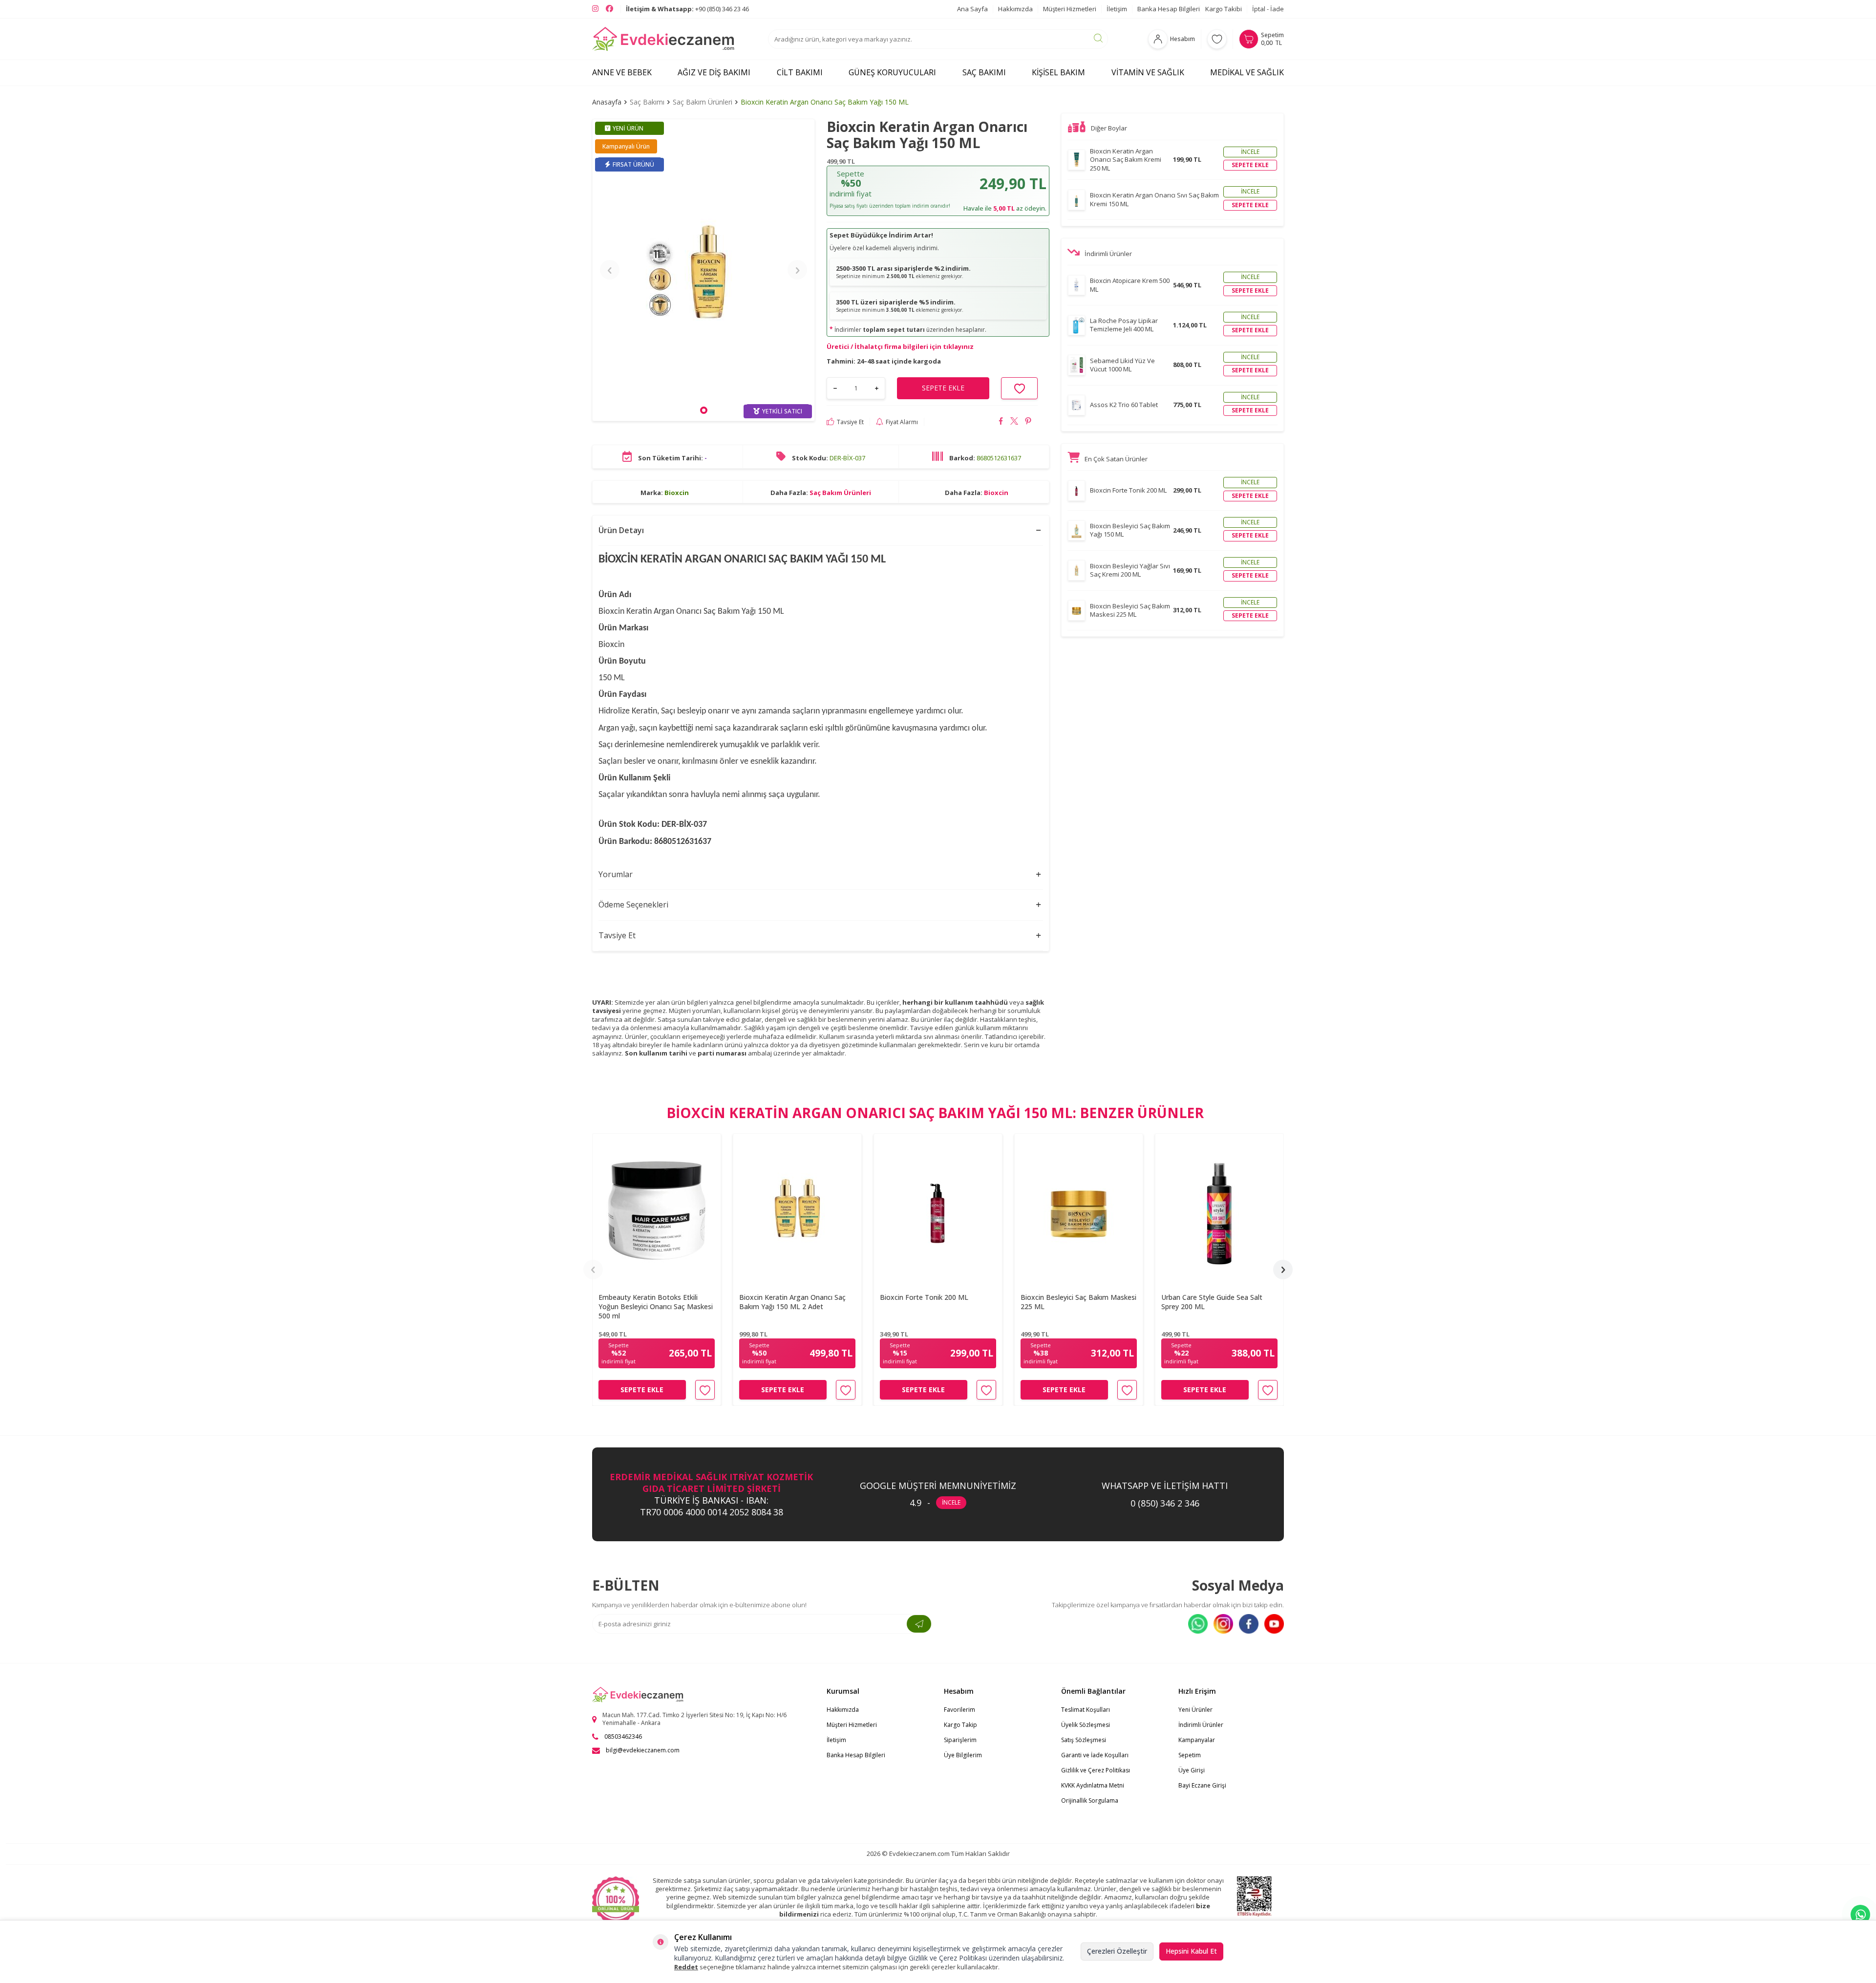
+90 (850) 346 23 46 (687, 9)
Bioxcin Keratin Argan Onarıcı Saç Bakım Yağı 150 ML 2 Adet (792, 1302)
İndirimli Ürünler (1201, 1725)
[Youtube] (1274, 1624)
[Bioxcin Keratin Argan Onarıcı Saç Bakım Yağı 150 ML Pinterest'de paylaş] (1028, 422)
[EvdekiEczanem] (664, 39)
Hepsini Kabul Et (1191, 1951)
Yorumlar (616, 874)
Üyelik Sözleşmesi (1086, 1725)
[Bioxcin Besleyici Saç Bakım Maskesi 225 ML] (1079, 1210)
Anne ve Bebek (622, 72)
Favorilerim (959, 1710)
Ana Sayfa (972, 9)
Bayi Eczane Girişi (1202, 1785)
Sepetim (1190, 1755)
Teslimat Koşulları (1086, 1710)
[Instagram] (1223, 1624)
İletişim (1117, 9)
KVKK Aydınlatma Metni (1093, 1785)
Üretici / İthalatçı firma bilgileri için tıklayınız (900, 346)
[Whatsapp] (1198, 1624)
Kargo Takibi (1224, 9)
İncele (1250, 152)
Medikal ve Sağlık (1247, 72)
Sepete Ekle (642, 1390)
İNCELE (951, 1502)
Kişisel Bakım (1058, 72)
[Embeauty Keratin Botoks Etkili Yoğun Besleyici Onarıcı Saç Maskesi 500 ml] (657, 1210)
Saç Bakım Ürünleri (703, 102)
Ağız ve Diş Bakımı (714, 72)
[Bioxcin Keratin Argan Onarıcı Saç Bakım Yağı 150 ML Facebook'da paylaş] (1001, 422)
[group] (703, 270)
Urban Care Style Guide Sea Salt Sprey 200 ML (1212, 1302)
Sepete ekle (1250, 165)
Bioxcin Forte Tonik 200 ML (924, 1297)
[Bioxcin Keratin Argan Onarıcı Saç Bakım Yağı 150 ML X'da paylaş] (1014, 422)
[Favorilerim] (1217, 39)
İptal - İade (1268, 9)
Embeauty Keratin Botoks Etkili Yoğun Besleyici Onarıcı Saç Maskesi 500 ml (656, 1307)
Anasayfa (607, 102)
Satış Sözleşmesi (1084, 1740)
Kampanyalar (1197, 1740)
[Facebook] (1249, 1624)
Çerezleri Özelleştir (1117, 1951)
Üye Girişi (1192, 1770)
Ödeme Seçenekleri (633, 905)
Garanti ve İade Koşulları (1095, 1755)
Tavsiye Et (850, 422)
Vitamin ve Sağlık (1148, 72)
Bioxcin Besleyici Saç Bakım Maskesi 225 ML (1078, 1302)
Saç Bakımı (984, 72)
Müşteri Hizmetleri (1070, 9)
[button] (704, 410)
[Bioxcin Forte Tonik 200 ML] (938, 1210)
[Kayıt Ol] (919, 1624)
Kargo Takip (960, 1725)
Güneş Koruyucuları (892, 72)
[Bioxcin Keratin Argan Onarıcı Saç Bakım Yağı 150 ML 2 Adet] (797, 1210)
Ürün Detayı (621, 530)
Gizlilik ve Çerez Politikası (1096, 1770)
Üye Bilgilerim (963, 1755)
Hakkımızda (1015, 9)
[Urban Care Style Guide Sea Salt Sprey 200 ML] (1219, 1210)
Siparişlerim (960, 1740)
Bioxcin (677, 493)
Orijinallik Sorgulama (1090, 1800)
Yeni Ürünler (1195, 1710)
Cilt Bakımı (800, 72)
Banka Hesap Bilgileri (1169, 9)
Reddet (686, 1967)
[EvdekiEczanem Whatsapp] (1860, 1915)
